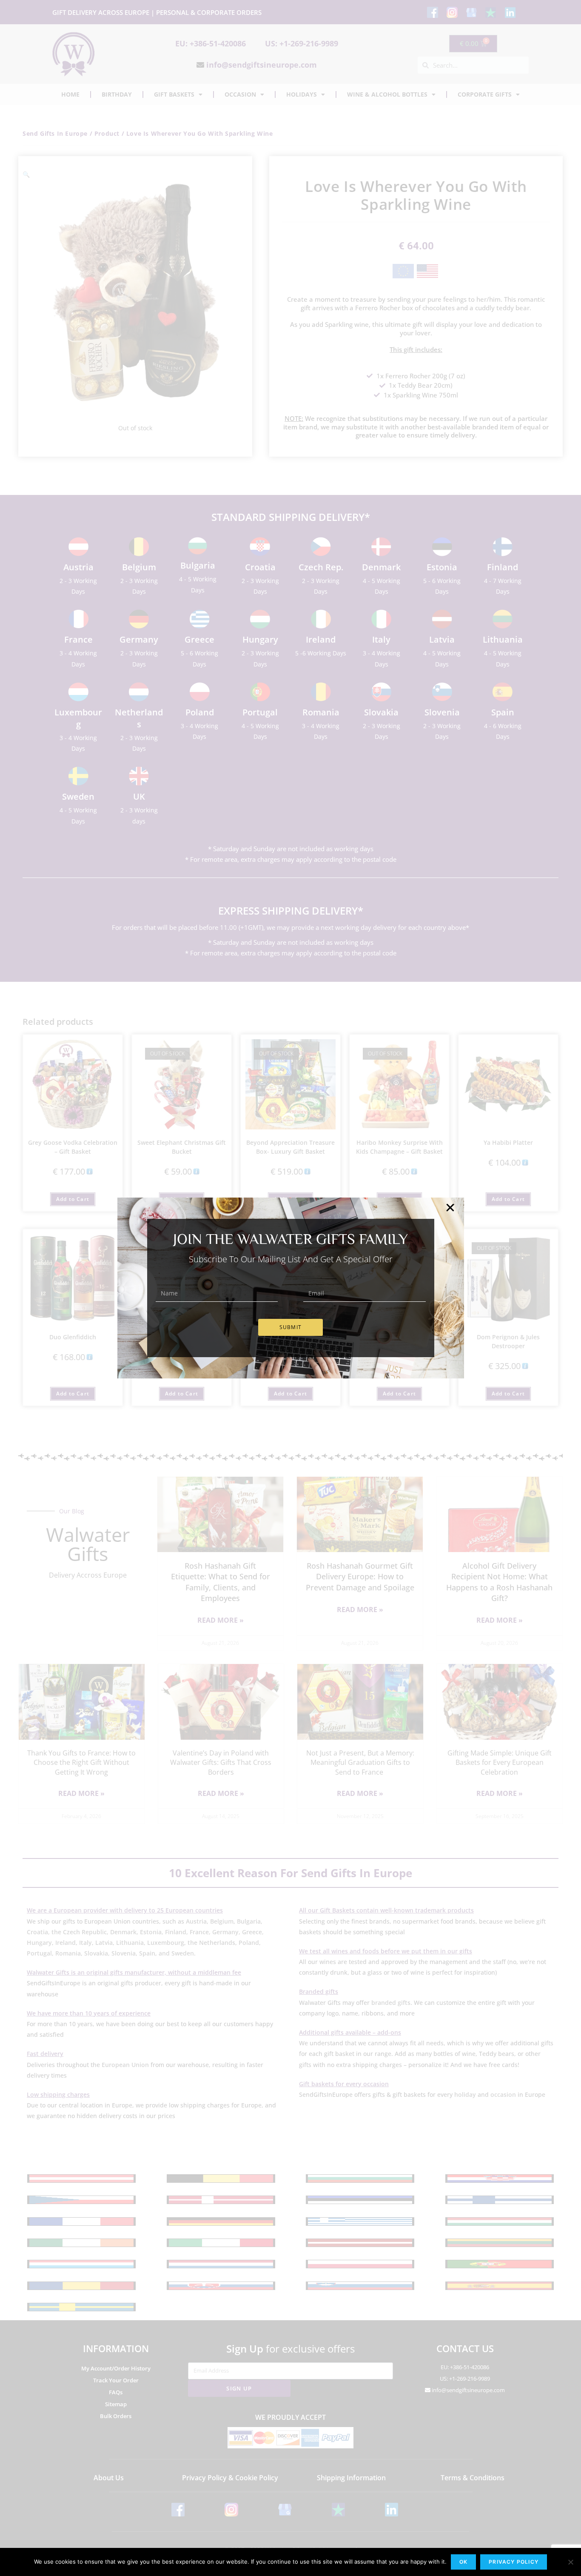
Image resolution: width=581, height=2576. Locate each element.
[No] (570, 2562)
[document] (290, 1288)
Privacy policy (514, 2562)
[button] (450, 1208)
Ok (463, 2562)
